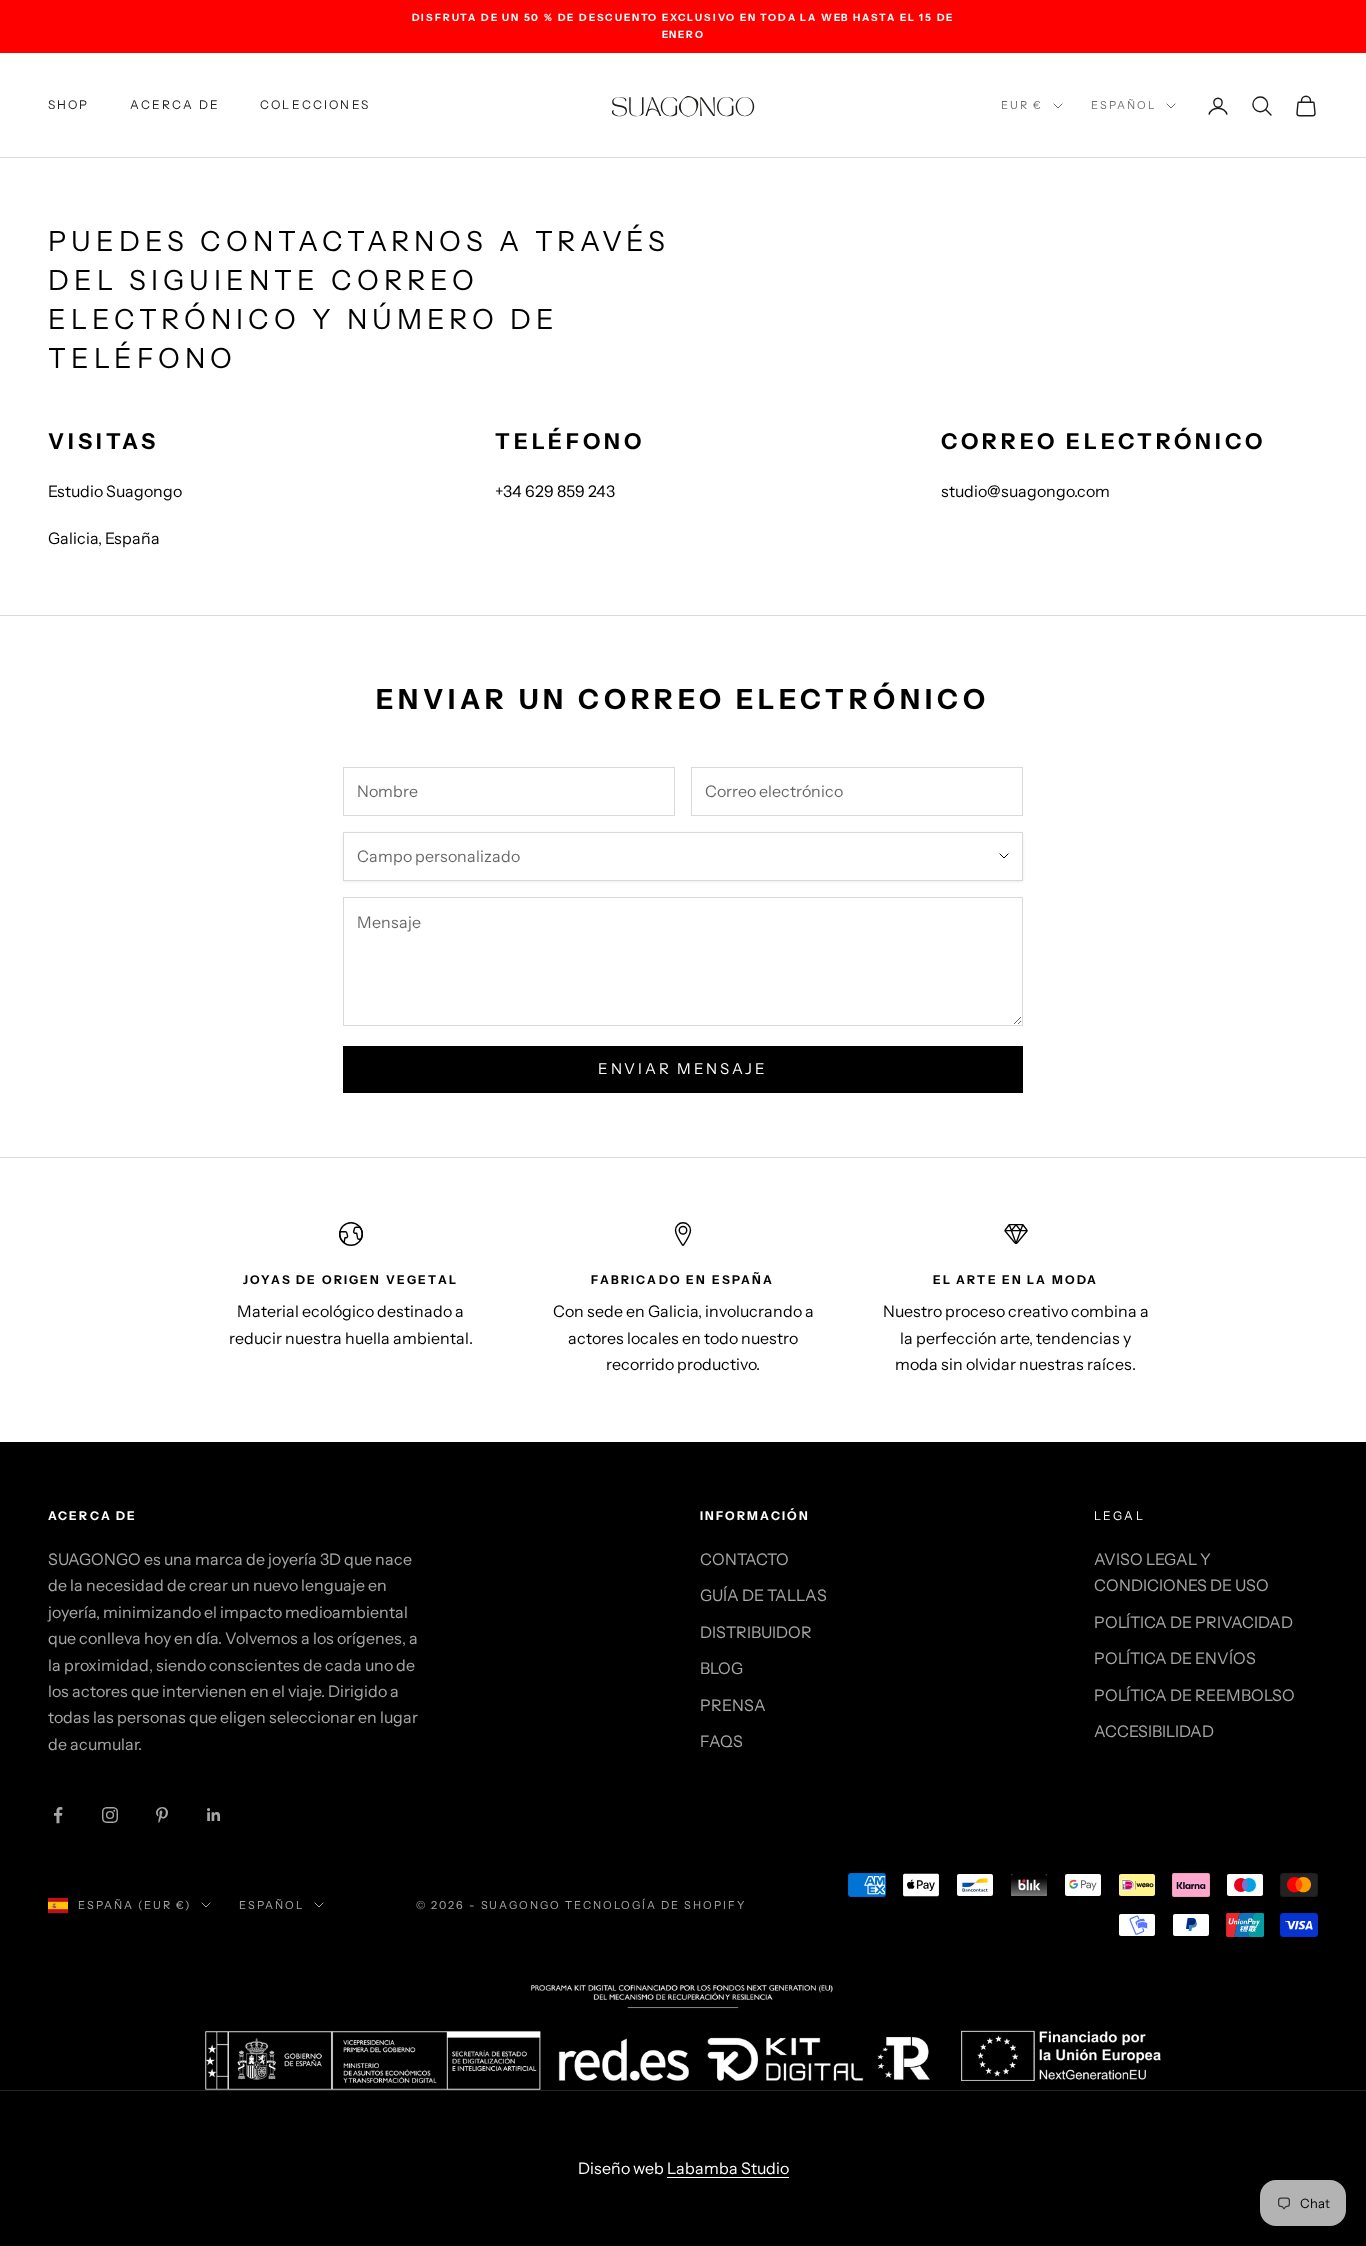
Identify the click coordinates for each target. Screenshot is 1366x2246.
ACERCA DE (175, 104)
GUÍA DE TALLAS (763, 1595)
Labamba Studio (728, 2168)
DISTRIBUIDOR (756, 1632)
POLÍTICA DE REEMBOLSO (1194, 1695)
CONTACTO (744, 1559)
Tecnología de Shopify (655, 1905)
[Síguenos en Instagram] (110, 1815)
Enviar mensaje (683, 1068)
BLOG (721, 1668)
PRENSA (733, 1705)
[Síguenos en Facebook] (58, 1815)
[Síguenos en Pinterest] (162, 1815)
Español (1123, 105)
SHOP (69, 104)
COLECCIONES (315, 104)
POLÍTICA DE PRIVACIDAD (1193, 1622)
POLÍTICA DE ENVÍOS (1175, 1658)
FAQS (721, 1741)
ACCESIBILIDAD (1154, 1731)
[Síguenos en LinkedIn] (214, 1815)
